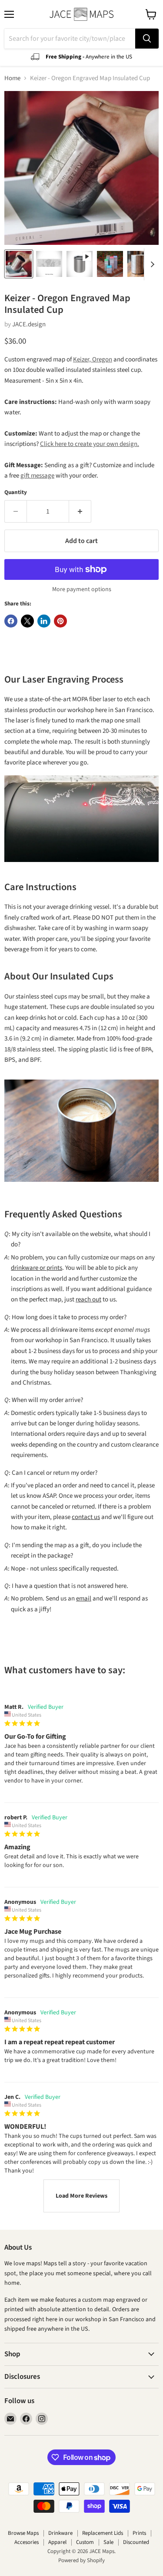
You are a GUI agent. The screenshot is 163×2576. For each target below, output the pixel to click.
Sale (108, 2542)
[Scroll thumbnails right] (151, 264)
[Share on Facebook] (11, 621)
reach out (88, 1299)
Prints (139, 2533)
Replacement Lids (103, 2533)
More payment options (82, 589)
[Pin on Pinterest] (60, 621)
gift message (37, 476)
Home (12, 78)
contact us (86, 1517)
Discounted (136, 2542)
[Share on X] (27, 621)
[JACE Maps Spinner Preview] (80, 264)
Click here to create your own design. (90, 444)
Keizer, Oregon (93, 359)
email (84, 1599)
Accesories (27, 2542)
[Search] (147, 39)
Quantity (16, 493)
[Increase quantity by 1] (80, 511)
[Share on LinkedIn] (44, 621)
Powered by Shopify (81, 2560)
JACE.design (29, 324)
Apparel (57, 2542)
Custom (85, 2542)
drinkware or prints (37, 1268)
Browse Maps (23, 2533)
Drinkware (60, 2533)
